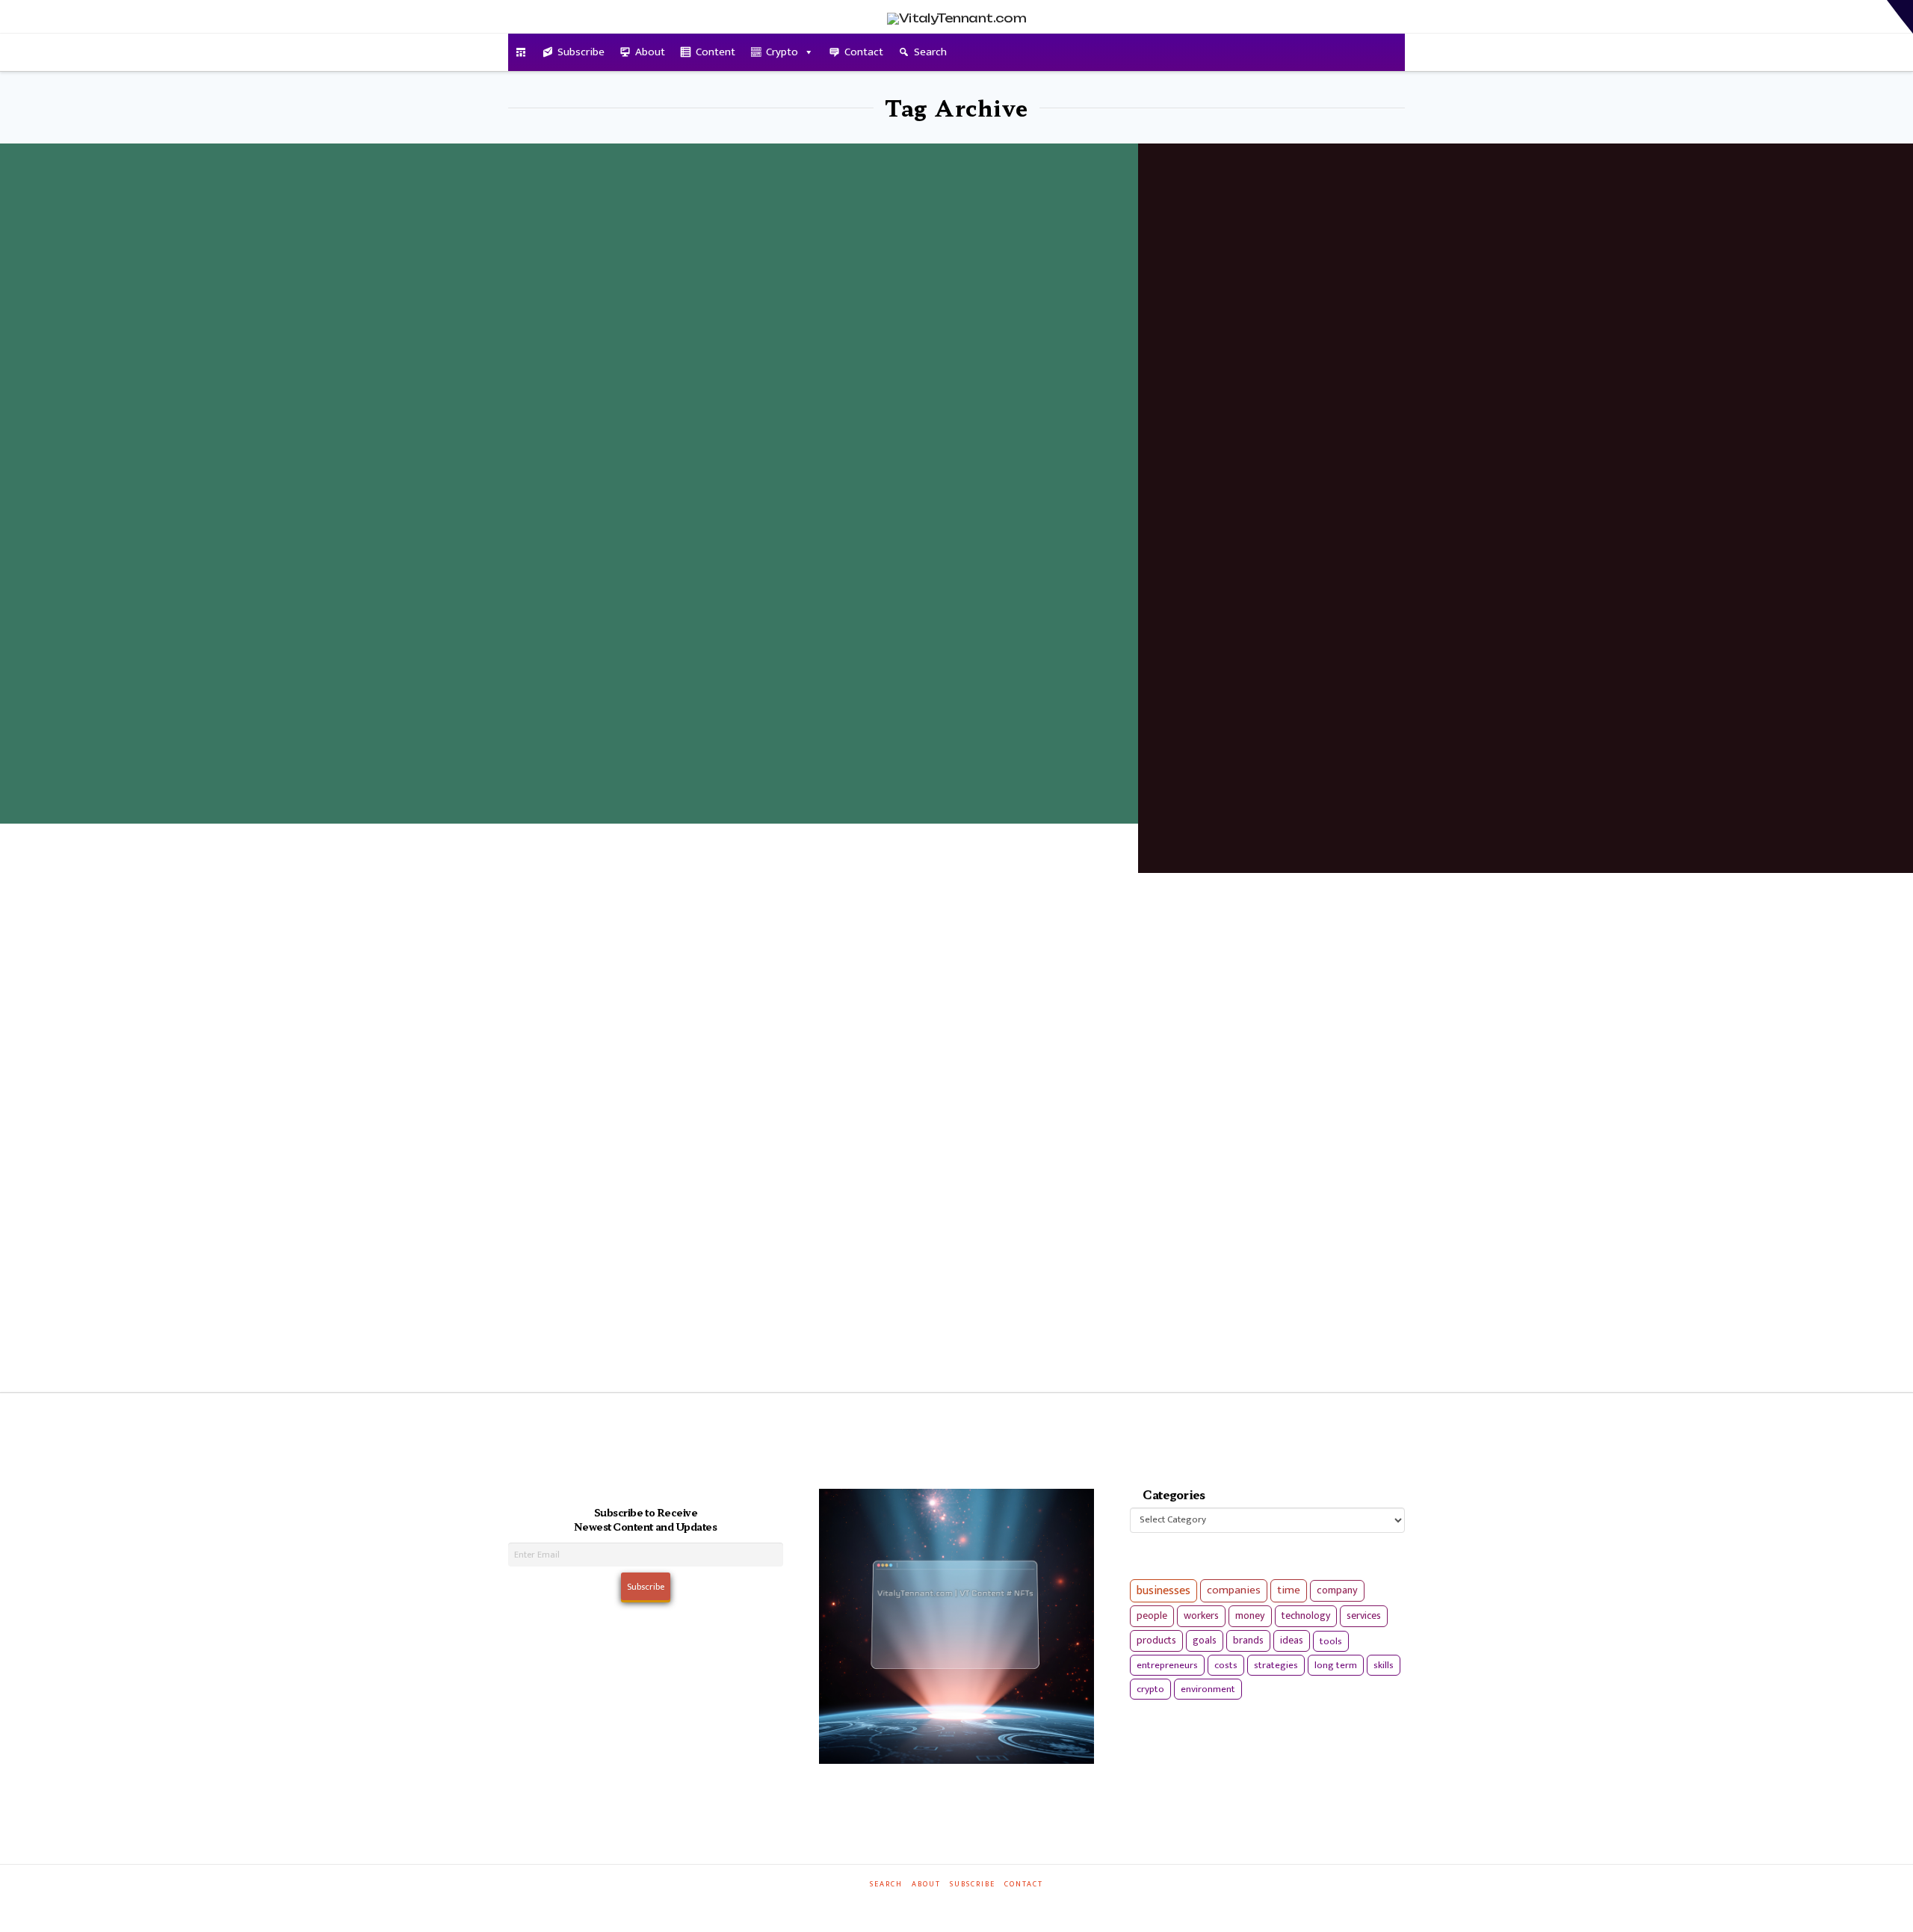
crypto (1150, 1689)
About (650, 52)
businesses (1163, 1591)
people (1152, 1616)
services (1364, 1615)
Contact (864, 52)
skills (1384, 1665)
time (1289, 1590)
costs (1226, 1665)
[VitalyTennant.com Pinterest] (976, 1905)
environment (1208, 1689)
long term (1336, 1665)
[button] (1900, 17)
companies (1234, 1590)
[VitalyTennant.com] (521, 52)
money (1250, 1616)
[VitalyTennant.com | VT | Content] (1010, 1905)
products (1156, 1640)
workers (1201, 1616)
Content (716, 52)
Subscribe (581, 52)
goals (1205, 1641)
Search (930, 52)
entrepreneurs (1167, 1665)
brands (1248, 1641)
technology (1306, 1615)
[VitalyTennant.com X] (942, 1905)
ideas (1292, 1641)
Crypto (782, 52)
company (1337, 1590)
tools (1331, 1641)
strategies (1276, 1665)
